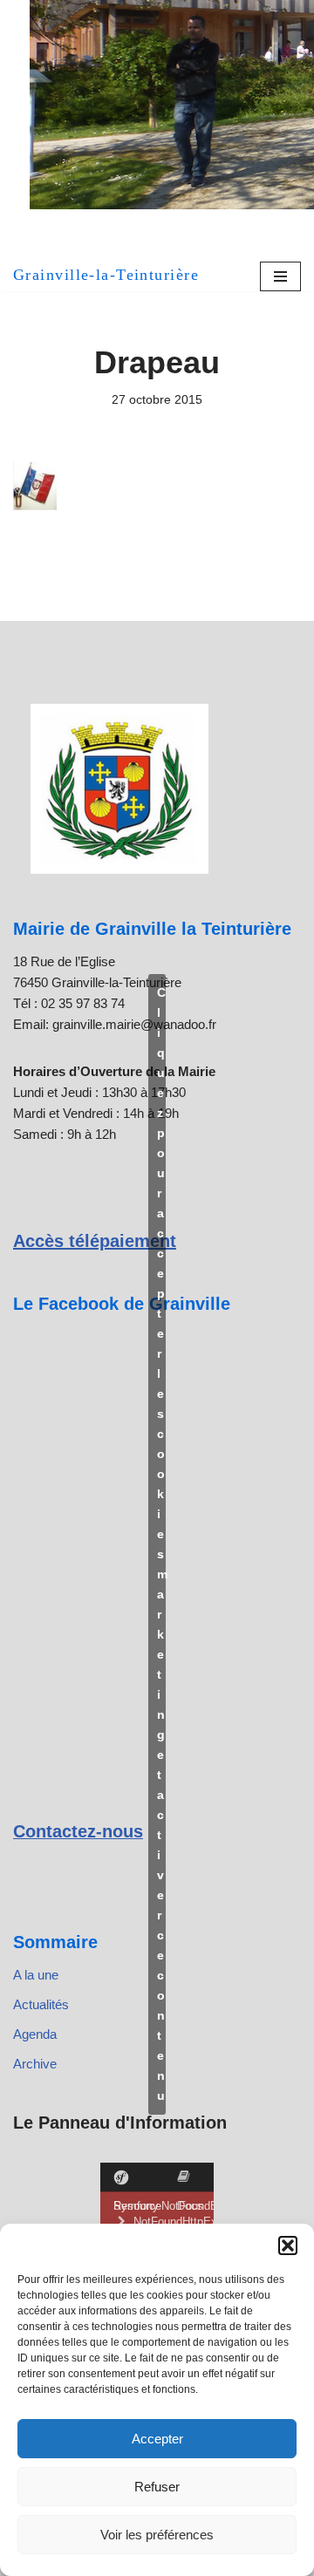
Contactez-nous (78, 1831)
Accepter (157, 2439)
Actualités (41, 2004)
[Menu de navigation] (280, 276)
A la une (36, 1975)
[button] (288, 2245)
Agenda (35, 2034)
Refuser (157, 2487)
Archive (35, 2064)
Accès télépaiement (95, 1241)
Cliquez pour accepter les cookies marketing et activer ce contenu (161, 1544)
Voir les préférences (157, 2535)
